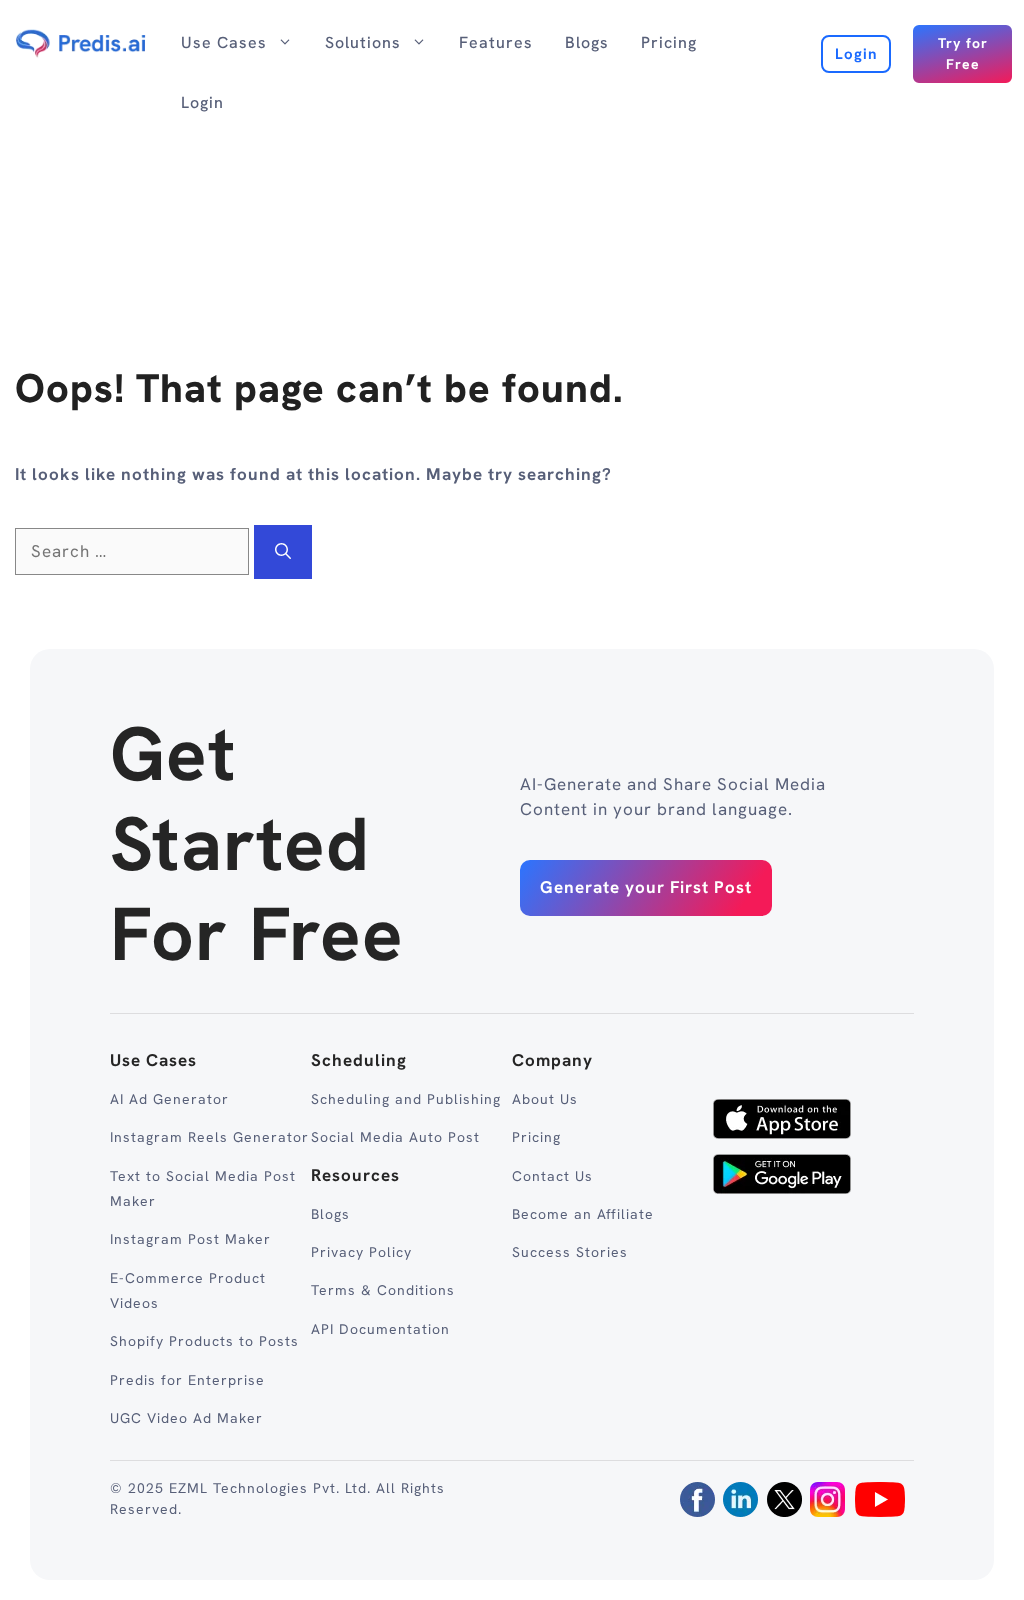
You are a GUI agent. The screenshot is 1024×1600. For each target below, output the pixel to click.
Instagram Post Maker (190, 1239)
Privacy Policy (361, 1252)
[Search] (283, 552)
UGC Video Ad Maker (186, 1418)
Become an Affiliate (583, 1214)
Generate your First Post (646, 887)
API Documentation (380, 1329)
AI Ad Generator (169, 1099)
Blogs (587, 42)
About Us (545, 1099)
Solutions (363, 42)
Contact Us (552, 1176)
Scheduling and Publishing (406, 1099)
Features (496, 42)
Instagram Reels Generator (209, 1137)
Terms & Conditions (383, 1290)
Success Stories (570, 1252)
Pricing (669, 42)
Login (202, 102)
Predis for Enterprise (187, 1380)
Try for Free (963, 53)
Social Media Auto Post (395, 1137)
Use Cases (224, 42)
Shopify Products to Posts (204, 1341)
